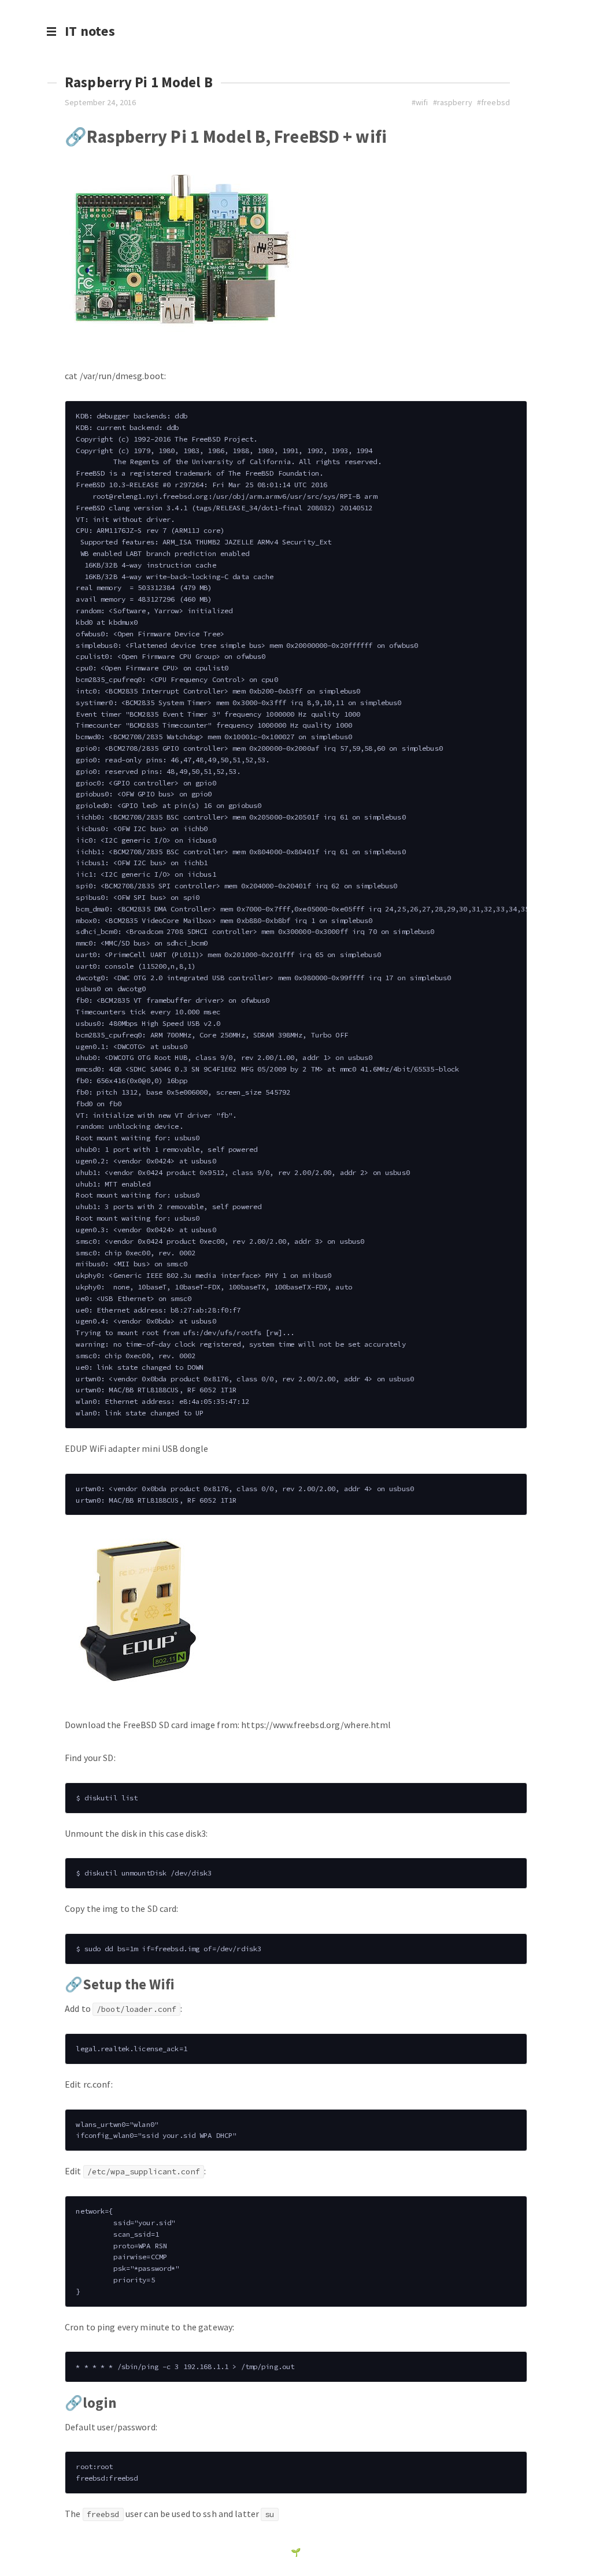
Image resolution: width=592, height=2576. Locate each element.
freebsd (495, 102)
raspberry (455, 102)
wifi (422, 102)
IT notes (90, 31)
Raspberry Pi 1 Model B (139, 82)
